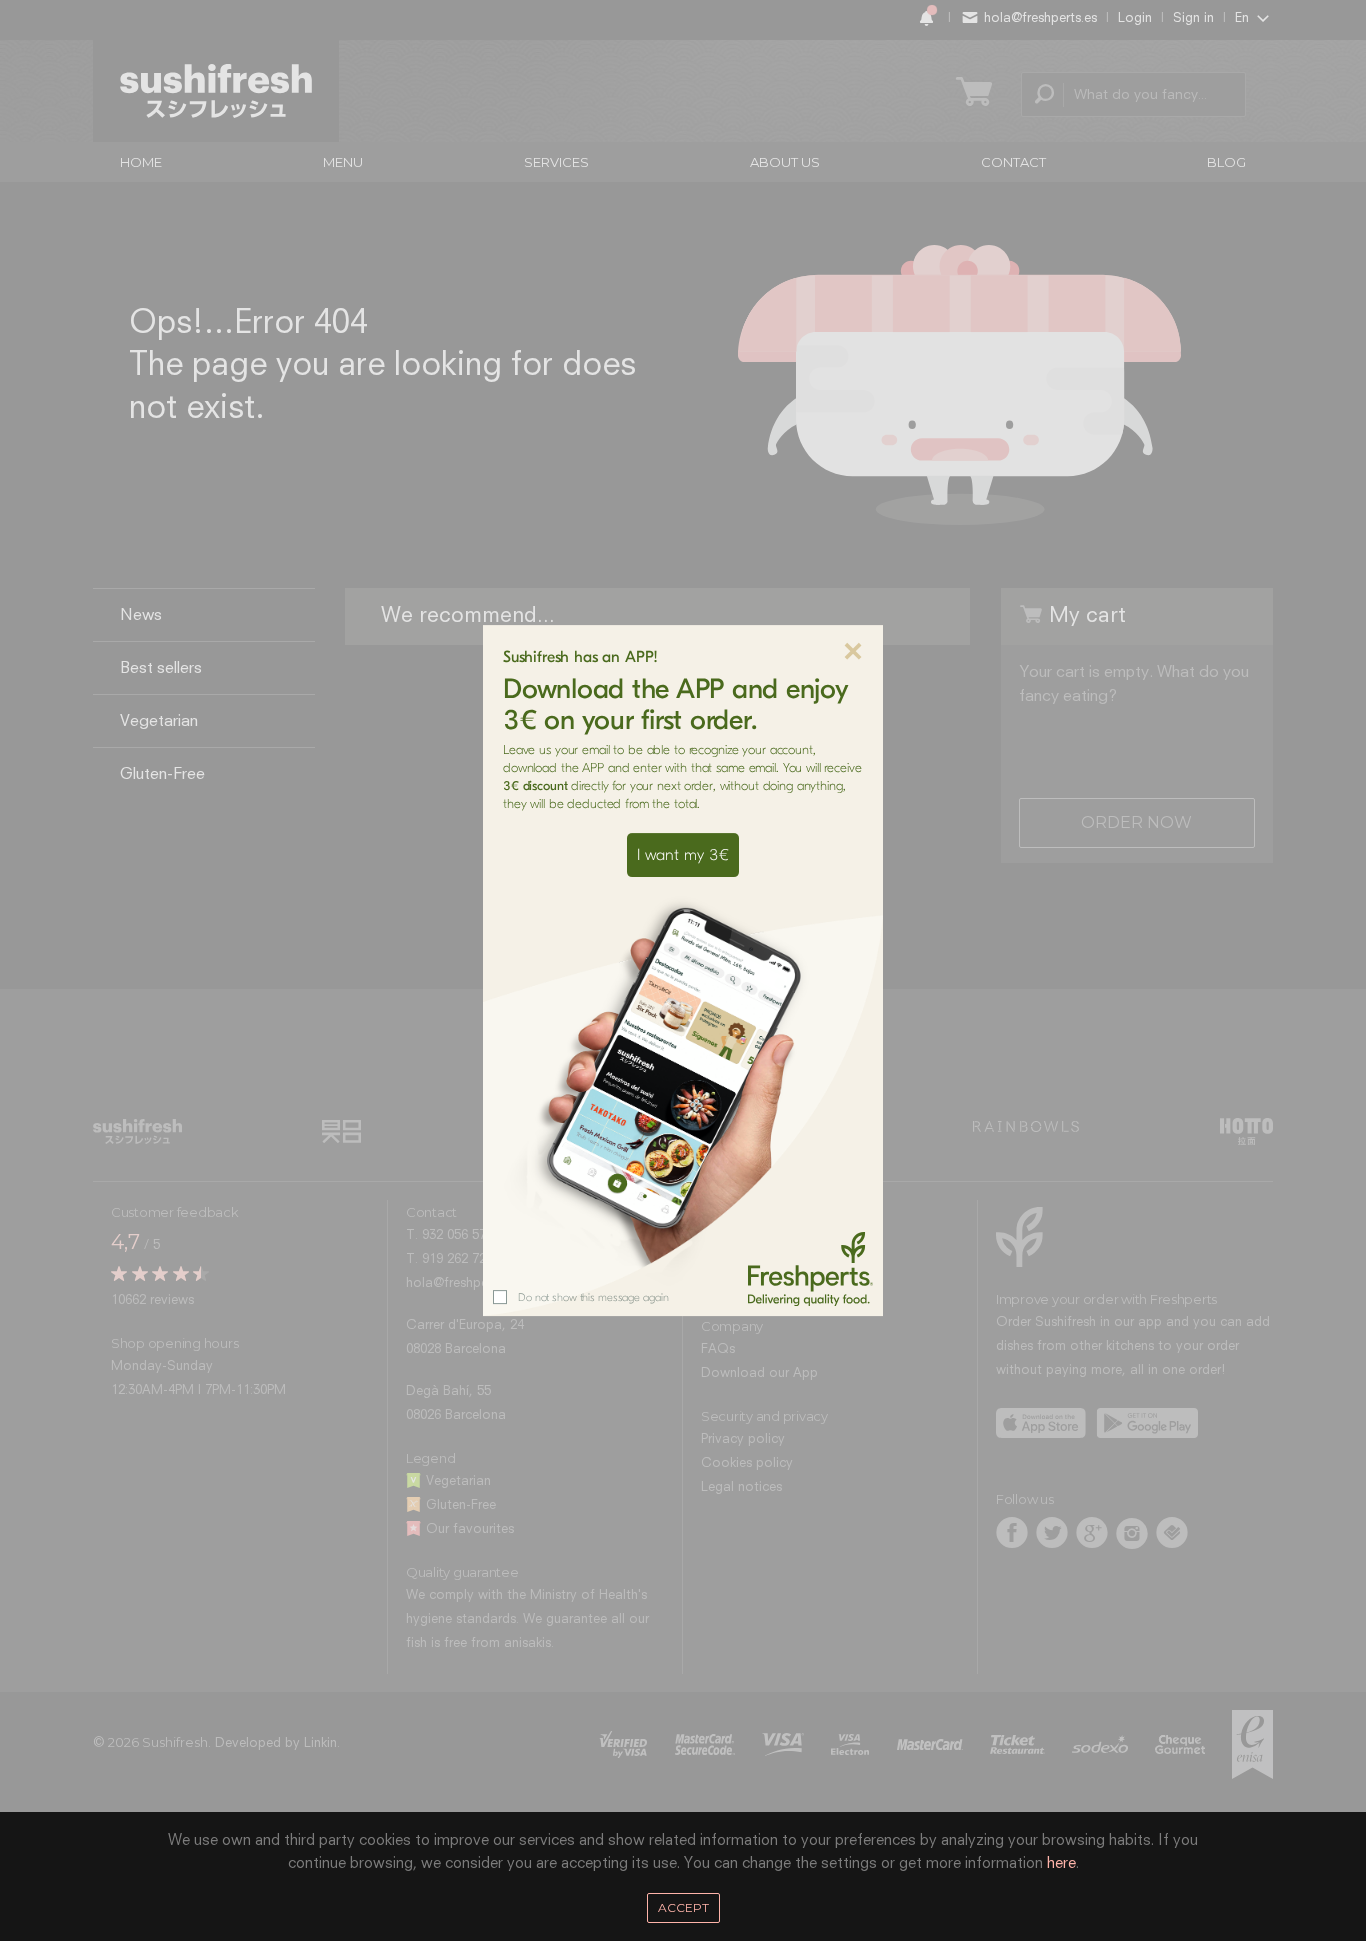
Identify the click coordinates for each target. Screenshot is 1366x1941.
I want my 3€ (683, 855)
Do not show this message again (593, 1297)
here (1061, 1863)
